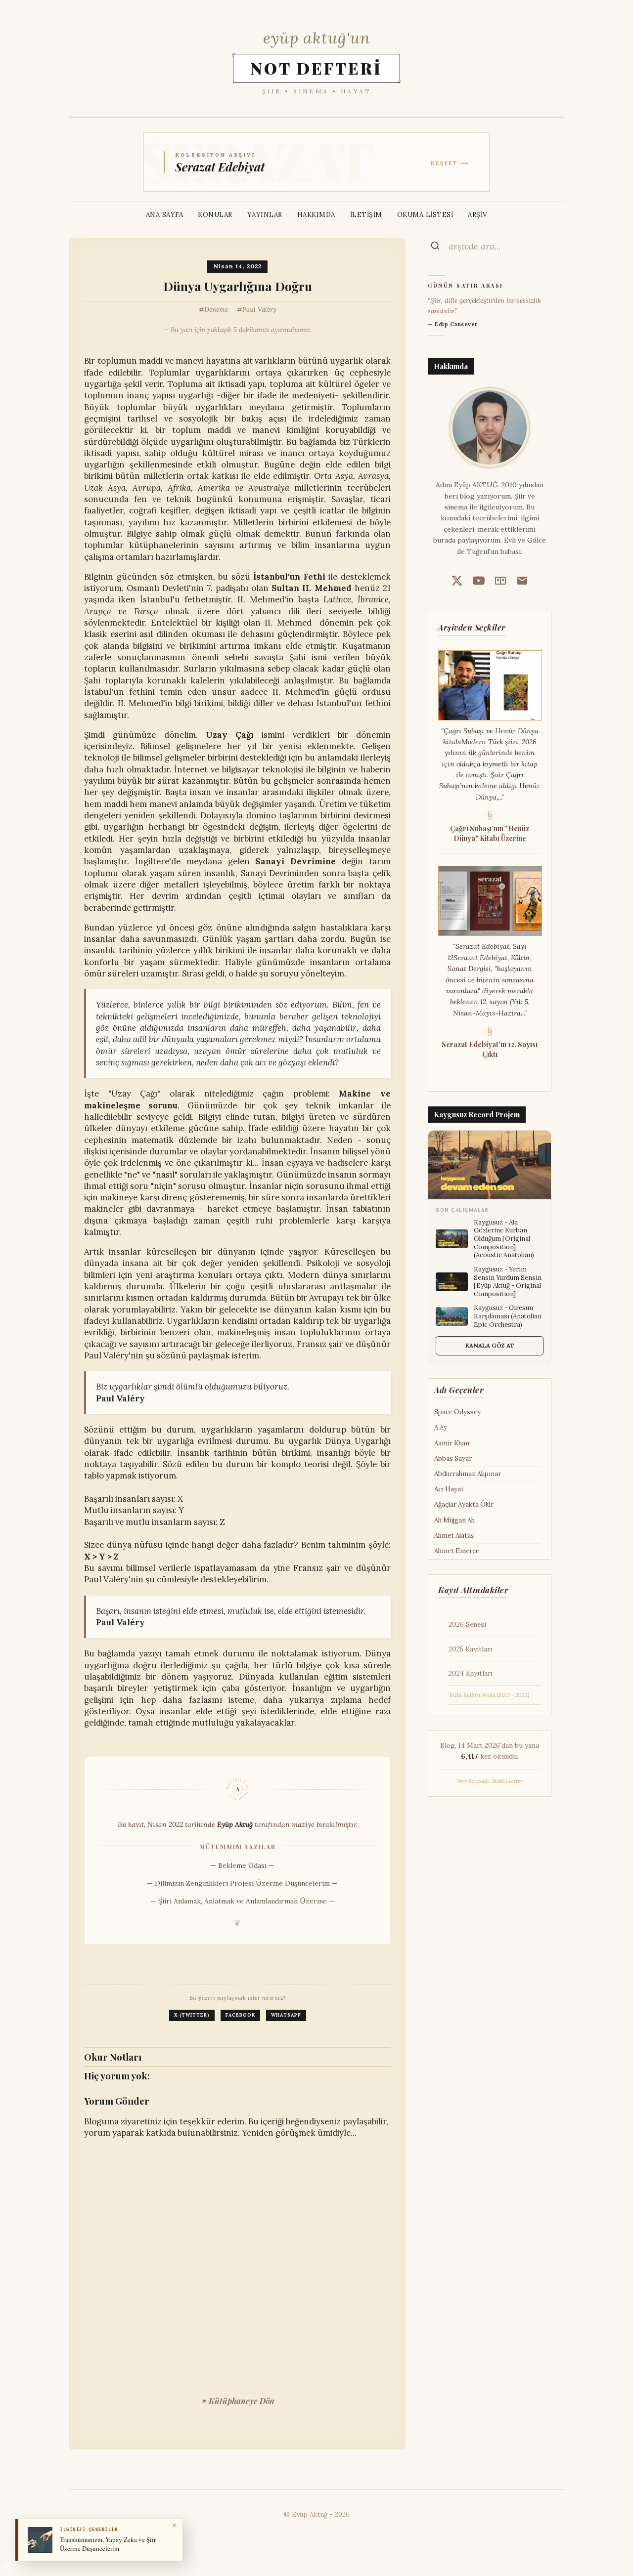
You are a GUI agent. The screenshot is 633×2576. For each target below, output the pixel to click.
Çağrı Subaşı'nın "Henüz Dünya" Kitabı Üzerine (490, 833)
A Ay (441, 1427)
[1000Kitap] (500, 582)
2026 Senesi (467, 1624)
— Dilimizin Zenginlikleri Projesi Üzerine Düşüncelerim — (242, 1883)
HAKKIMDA (316, 215)
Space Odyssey (457, 1412)
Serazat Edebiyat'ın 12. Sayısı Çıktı (490, 1049)
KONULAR (215, 215)
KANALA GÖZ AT (490, 1345)
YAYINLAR (265, 215)
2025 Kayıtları (470, 1649)
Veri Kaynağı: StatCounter (490, 1781)
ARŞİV (478, 215)
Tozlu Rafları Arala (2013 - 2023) (489, 1695)
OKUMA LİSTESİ (425, 215)
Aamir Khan (452, 1443)
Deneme (216, 310)
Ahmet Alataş (454, 1536)
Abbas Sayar (453, 1458)
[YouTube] (479, 582)
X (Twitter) (192, 2015)
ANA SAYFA (165, 215)
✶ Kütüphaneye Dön (237, 2401)
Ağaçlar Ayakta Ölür (464, 1504)
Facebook (240, 2015)
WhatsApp (286, 2015)
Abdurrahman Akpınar (468, 1474)
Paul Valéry (259, 310)
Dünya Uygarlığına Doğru (238, 286)
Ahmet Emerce (457, 1551)
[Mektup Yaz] (522, 582)
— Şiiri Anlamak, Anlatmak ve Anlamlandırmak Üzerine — (243, 1901)
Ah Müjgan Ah (454, 1520)
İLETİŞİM (366, 215)
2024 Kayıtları (471, 1673)
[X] (457, 582)
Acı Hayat (449, 1489)
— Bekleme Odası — (242, 1865)
